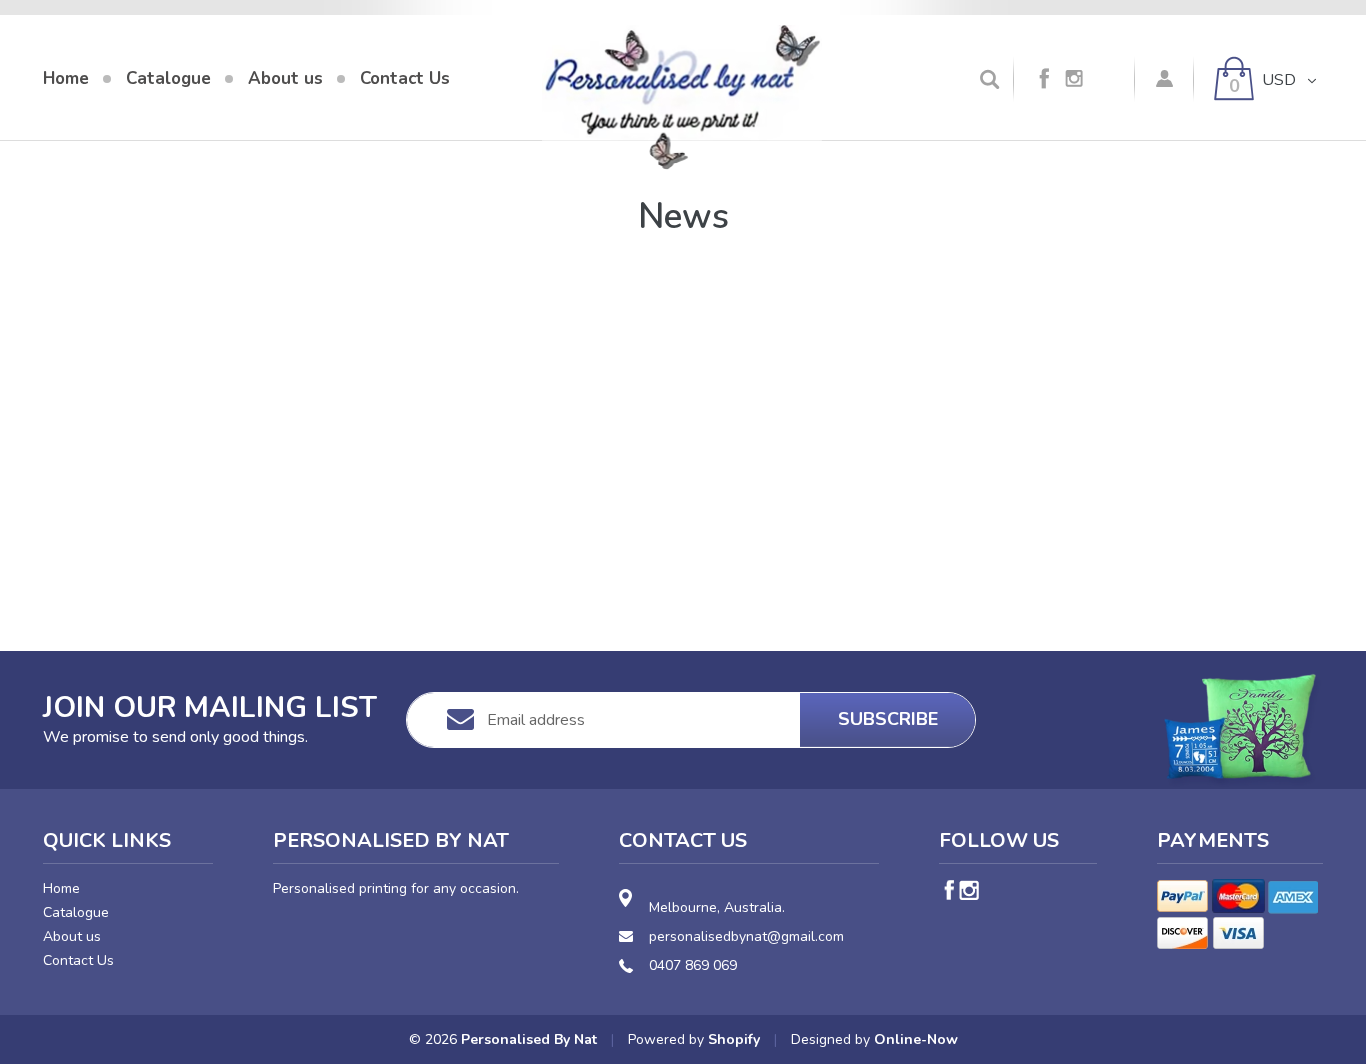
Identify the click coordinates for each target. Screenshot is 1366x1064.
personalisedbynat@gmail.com (746, 936)
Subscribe (888, 719)
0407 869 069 (693, 965)
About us (72, 936)
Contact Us (78, 960)
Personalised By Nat (529, 1039)
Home (61, 888)
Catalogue (76, 912)
